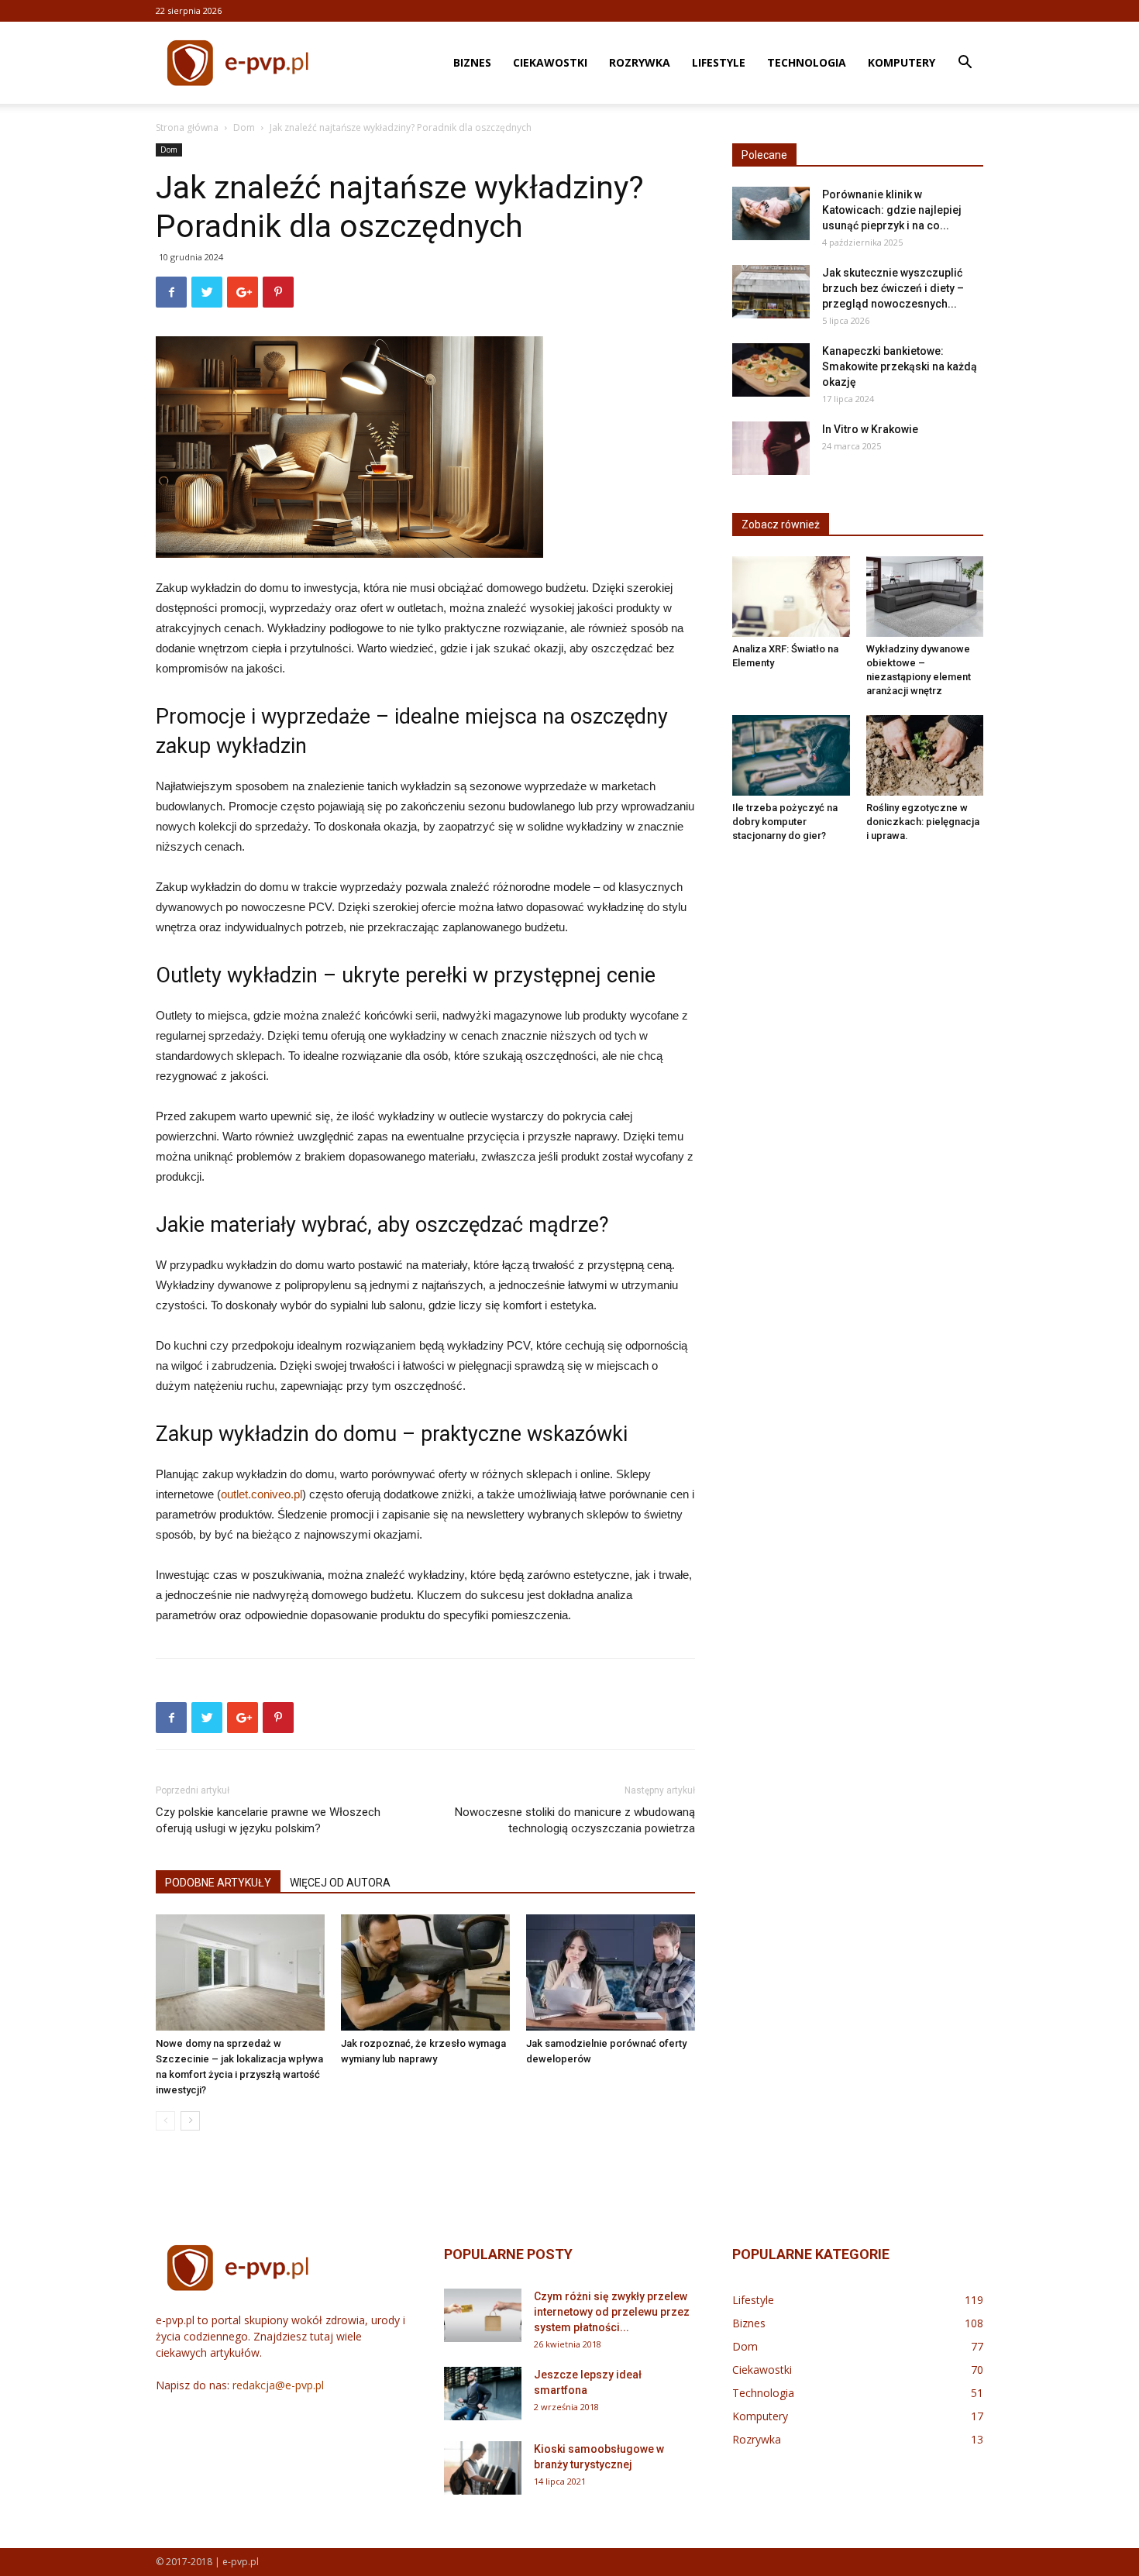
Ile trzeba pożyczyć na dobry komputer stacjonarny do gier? (785, 822)
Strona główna (187, 127)
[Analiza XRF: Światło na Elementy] (791, 597)
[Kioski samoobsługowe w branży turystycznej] (483, 2468)
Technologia (807, 62)
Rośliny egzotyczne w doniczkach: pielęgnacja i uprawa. (923, 822)
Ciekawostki (550, 62)
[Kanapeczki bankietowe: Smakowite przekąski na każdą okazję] (771, 370)
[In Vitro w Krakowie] (771, 448)
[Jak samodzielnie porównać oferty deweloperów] (611, 1972)
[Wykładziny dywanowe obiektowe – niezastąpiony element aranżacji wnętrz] (925, 597)
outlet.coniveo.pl (262, 1494)
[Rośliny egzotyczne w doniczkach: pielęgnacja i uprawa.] (925, 755)
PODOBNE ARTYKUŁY (218, 1883)
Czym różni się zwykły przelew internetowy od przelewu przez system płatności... (612, 2312)
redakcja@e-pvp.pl (278, 2385)
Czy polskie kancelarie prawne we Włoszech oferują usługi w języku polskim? (268, 1820)
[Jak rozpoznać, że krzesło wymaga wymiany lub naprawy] (425, 1972)
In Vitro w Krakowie (870, 429)
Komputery (902, 62)
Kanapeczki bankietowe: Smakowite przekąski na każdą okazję (900, 366)
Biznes (472, 62)
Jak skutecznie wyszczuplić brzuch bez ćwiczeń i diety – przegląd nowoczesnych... (893, 288)
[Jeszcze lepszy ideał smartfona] (483, 2394)
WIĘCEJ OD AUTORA (340, 1883)
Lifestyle (719, 62)
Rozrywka (640, 62)
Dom (244, 127)
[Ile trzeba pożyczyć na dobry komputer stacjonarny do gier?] (791, 755)
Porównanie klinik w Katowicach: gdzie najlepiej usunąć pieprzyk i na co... (892, 210)
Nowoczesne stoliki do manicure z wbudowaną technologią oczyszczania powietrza (575, 1820)
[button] (965, 64)
